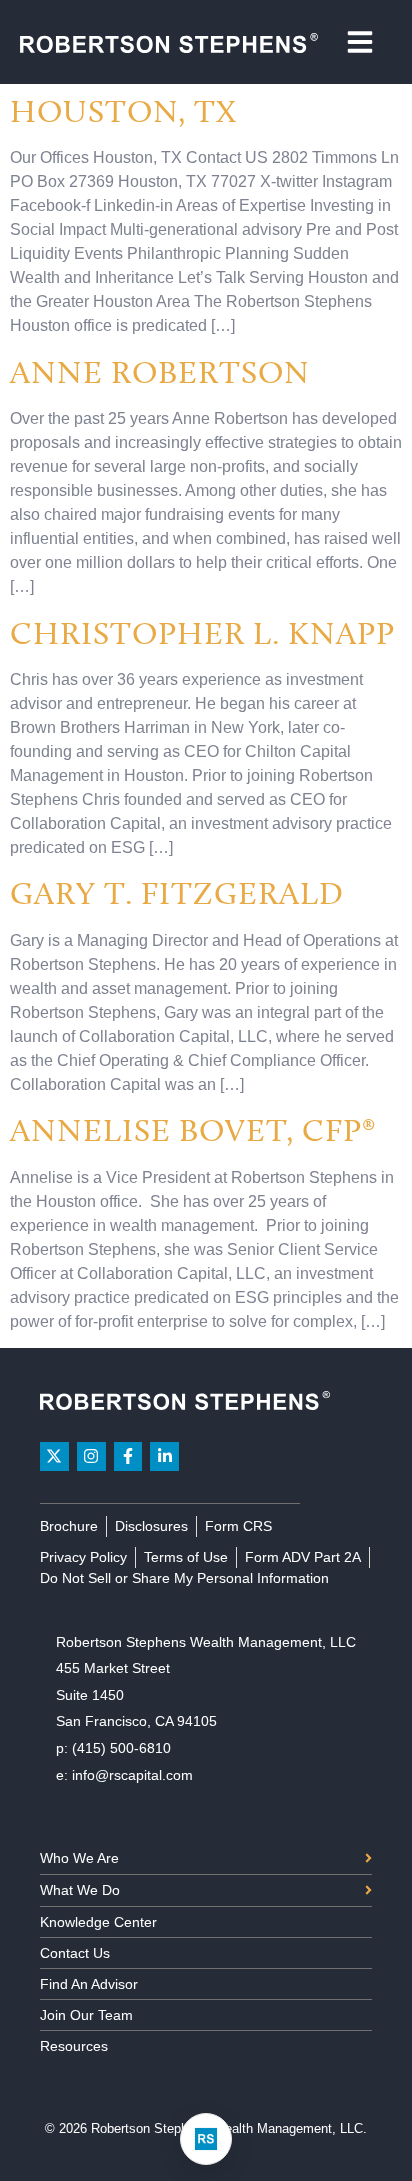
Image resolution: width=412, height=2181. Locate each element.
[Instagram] (91, 1456)
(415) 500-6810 (121, 1748)
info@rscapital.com (132, 1775)
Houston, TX (123, 111)
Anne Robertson (160, 372)
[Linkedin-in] (164, 1456)
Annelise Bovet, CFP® (193, 1130)
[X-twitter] (54, 1456)
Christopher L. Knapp (202, 633)
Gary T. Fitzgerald (177, 893)
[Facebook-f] (128, 1456)
